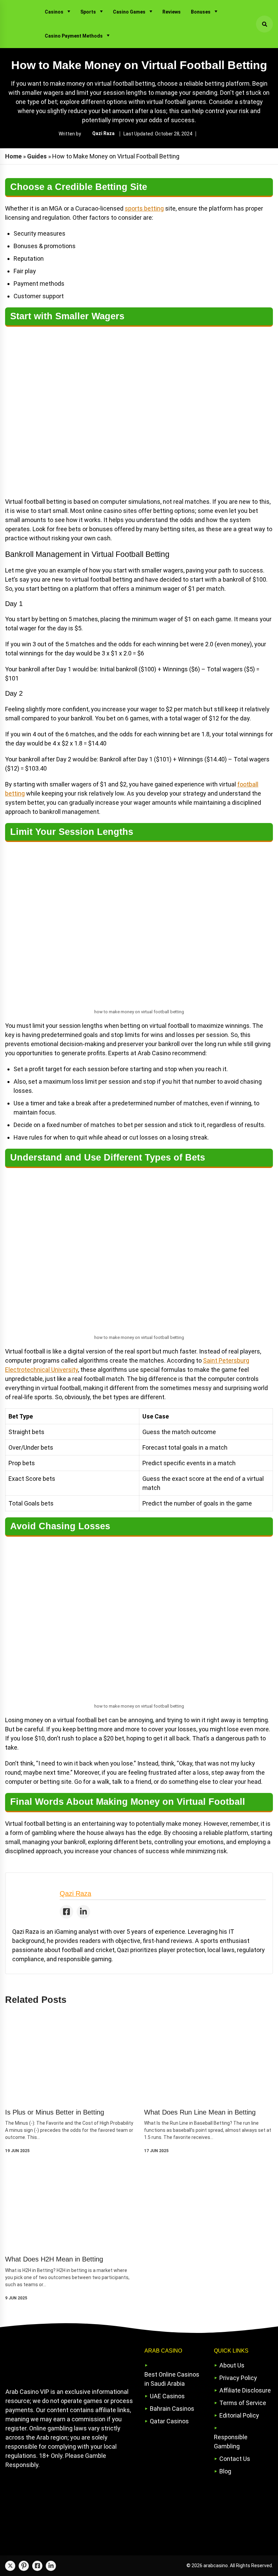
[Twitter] (10, 2566)
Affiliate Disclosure (245, 2390)
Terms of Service (243, 2403)
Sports (88, 12)
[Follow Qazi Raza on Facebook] (66, 1912)
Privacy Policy (238, 2378)
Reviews (172, 12)
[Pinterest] (24, 2566)
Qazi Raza (103, 133)
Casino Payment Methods (74, 36)
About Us (232, 2365)
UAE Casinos (167, 2396)
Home (13, 156)
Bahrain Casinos (172, 2409)
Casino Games (129, 12)
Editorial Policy (239, 2415)
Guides (37, 156)
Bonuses (201, 12)
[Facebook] (37, 2566)
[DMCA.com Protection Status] (56, 2499)
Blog (225, 2471)
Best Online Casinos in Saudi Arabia (172, 2379)
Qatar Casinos (169, 2421)
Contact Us (235, 2459)
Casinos (54, 12)
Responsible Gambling (231, 2442)
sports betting (144, 208)
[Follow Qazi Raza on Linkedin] (83, 1912)
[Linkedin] (51, 2566)
